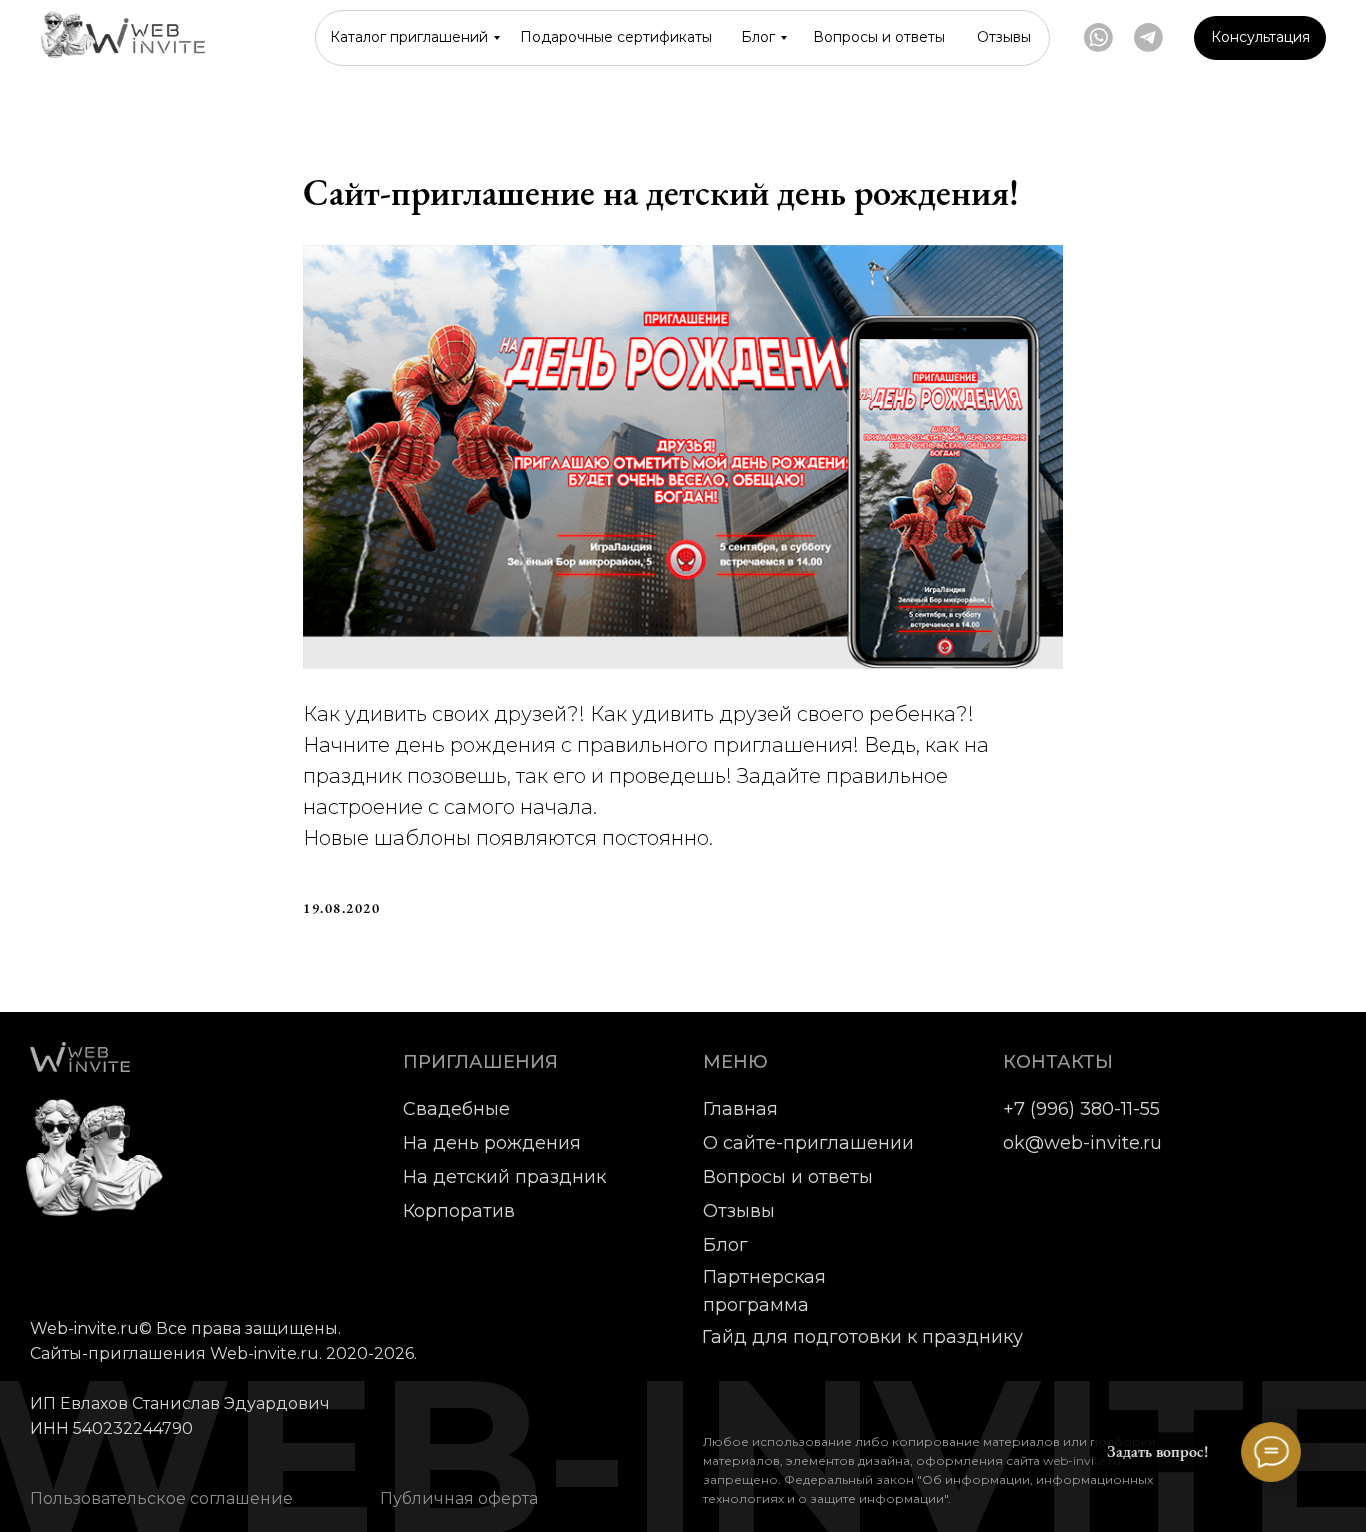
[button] (1260, 38)
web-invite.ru (1082, 1460)
